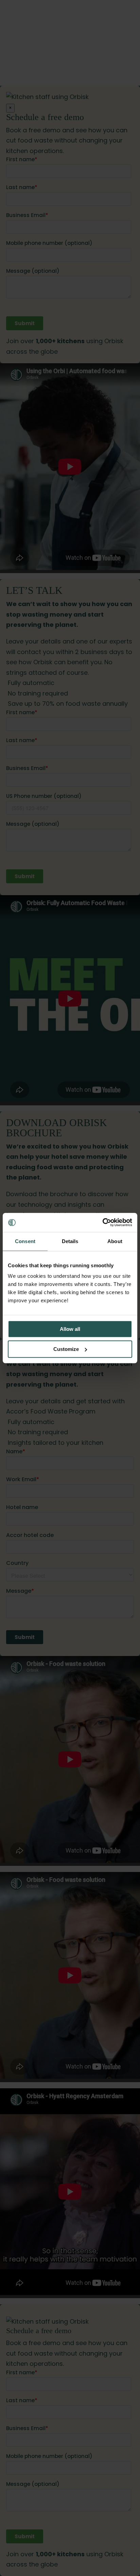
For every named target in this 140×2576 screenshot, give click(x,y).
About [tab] (115, 1241)
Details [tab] (70, 1241)
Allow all (70, 1329)
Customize (66, 1349)
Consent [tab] (25, 1241)
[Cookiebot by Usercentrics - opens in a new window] (102, 1222)
